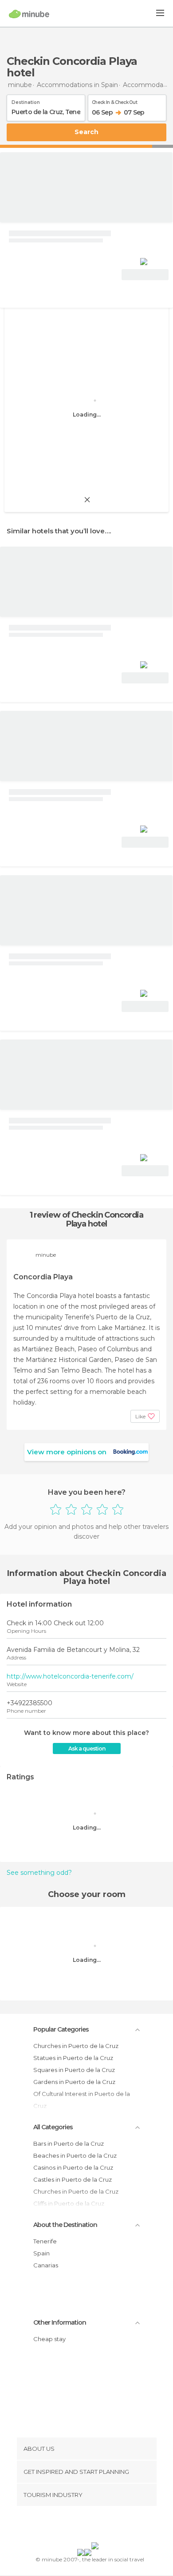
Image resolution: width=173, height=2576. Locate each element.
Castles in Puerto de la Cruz (73, 2179)
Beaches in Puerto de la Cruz (75, 2155)
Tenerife (45, 2241)
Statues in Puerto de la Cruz (73, 2058)
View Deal (145, 275)
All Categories (53, 2127)
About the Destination (65, 2225)
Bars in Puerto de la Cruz (69, 2143)
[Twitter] (84, 2526)
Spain (41, 2253)
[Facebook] (73, 2526)
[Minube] (29, 14)
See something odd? (39, 1873)
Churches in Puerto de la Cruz (76, 2046)
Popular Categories (61, 2029)
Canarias (46, 2265)
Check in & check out (114, 101)
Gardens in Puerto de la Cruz (74, 2082)
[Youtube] (107, 2526)
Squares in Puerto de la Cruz (74, 2070)
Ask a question (87, 1748)
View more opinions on (67, 1452)
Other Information (60, 2322)
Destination (26, 101)
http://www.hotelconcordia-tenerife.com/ (70, 1676)
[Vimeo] (96, 2526)
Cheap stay (49, 2339)
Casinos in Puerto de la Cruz (73, 2167)
